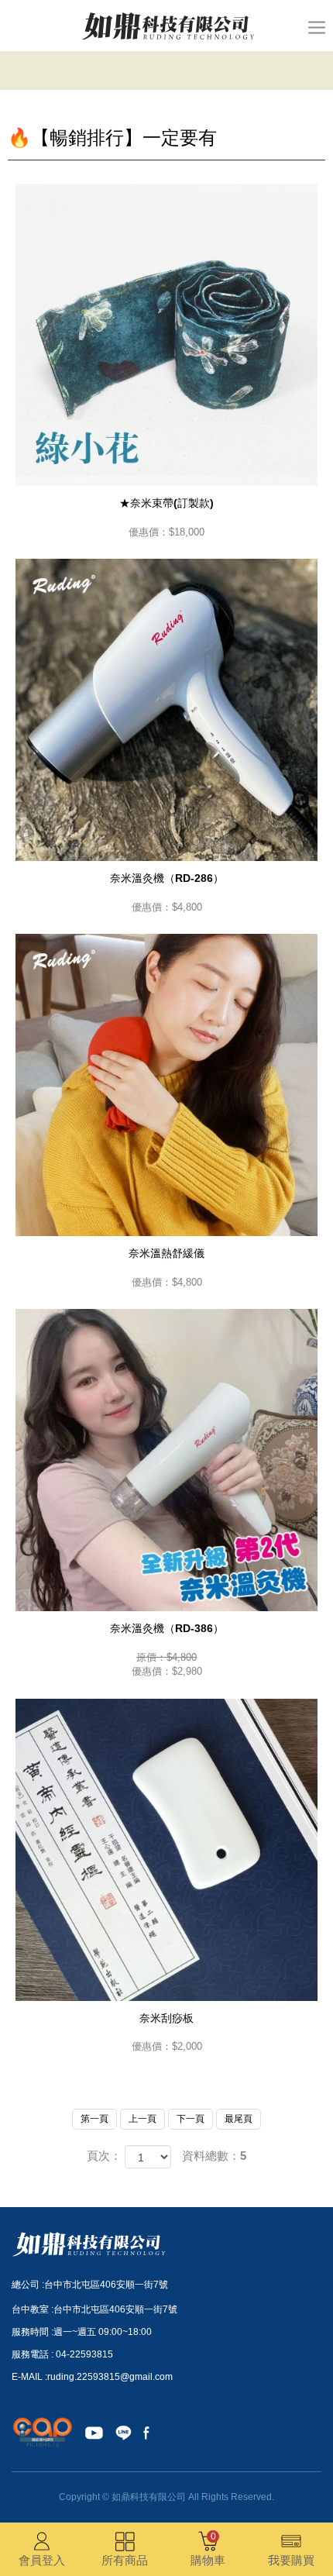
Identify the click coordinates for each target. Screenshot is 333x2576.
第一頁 (94, 2119)
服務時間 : (33, 2332)
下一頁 (191, 2119)
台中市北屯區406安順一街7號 (106, 2285)
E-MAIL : (29, 2377)
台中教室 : (33, 2309)
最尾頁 (239, 2119)
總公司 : (28, 2285)
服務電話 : (34, 2354)
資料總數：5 (214, 2156)
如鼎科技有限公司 (167, 26)
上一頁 (142, 2119)
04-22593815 (84, 2354)
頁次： (104, 2156)
